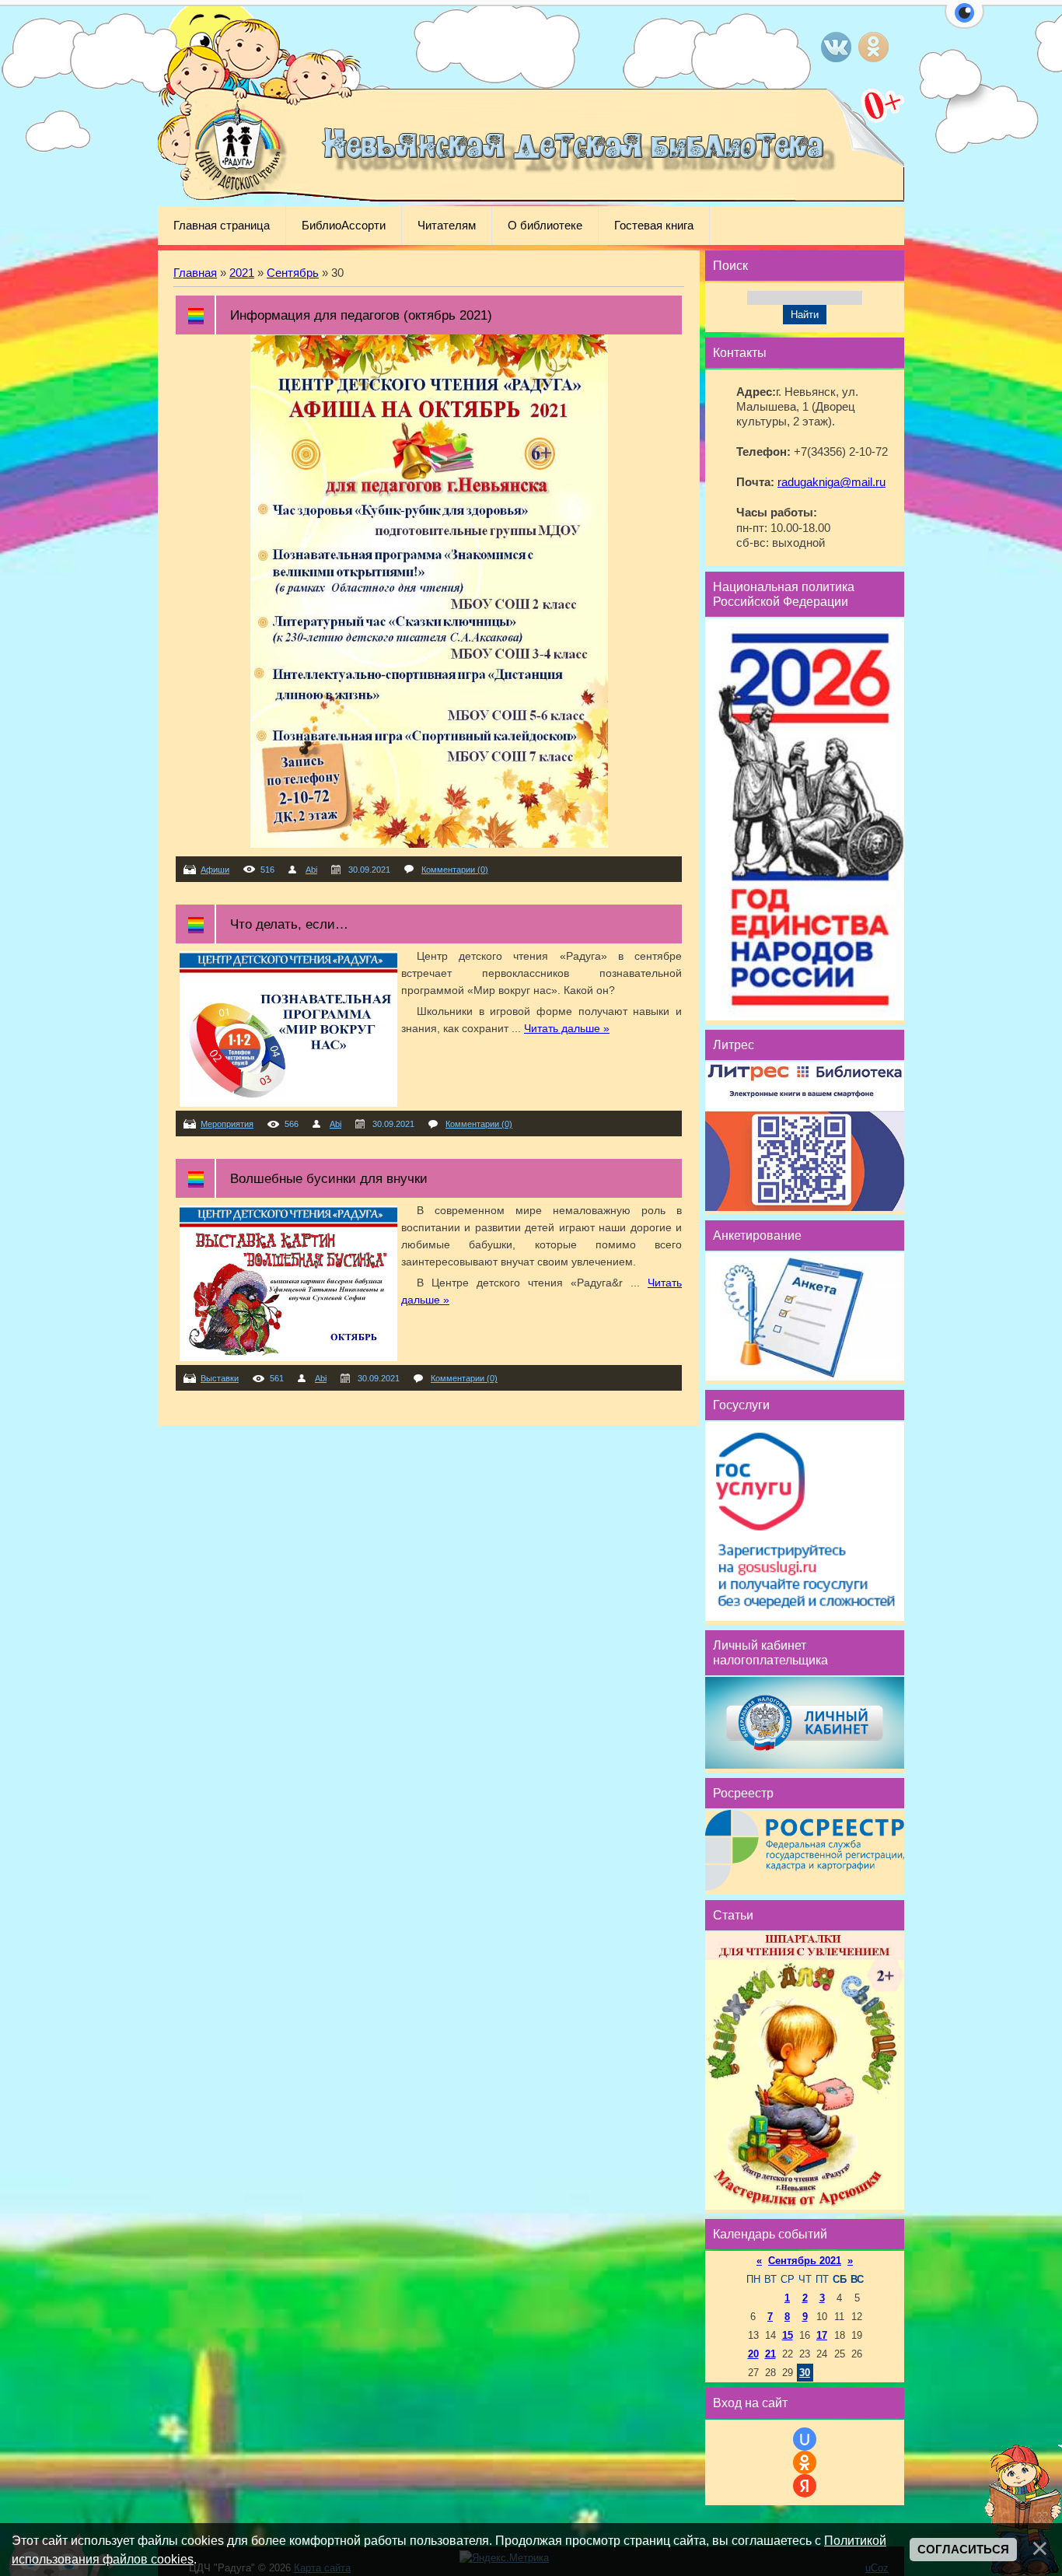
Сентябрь (293, 273)
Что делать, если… (289, 924)
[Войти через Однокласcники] (805, 2462)
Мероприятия (227, 1124)
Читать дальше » (567, 1028)
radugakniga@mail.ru (831, 482)
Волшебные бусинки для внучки (329, 1178)
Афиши (215, 870)
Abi (311, 870)
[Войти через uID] (805, 2439)
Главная (195, 273)
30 (805, 2373)
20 (753, 2354)
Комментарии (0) (455, 870)
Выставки (220, 1378)
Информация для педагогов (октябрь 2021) (361, 315)
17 (822, 2335)
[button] (964, 22)
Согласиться (963, 2550)
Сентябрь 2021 (805, 2261)
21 (770, 2354)
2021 (242, 273)
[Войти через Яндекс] (805, 2486)
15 (788, 2335)
